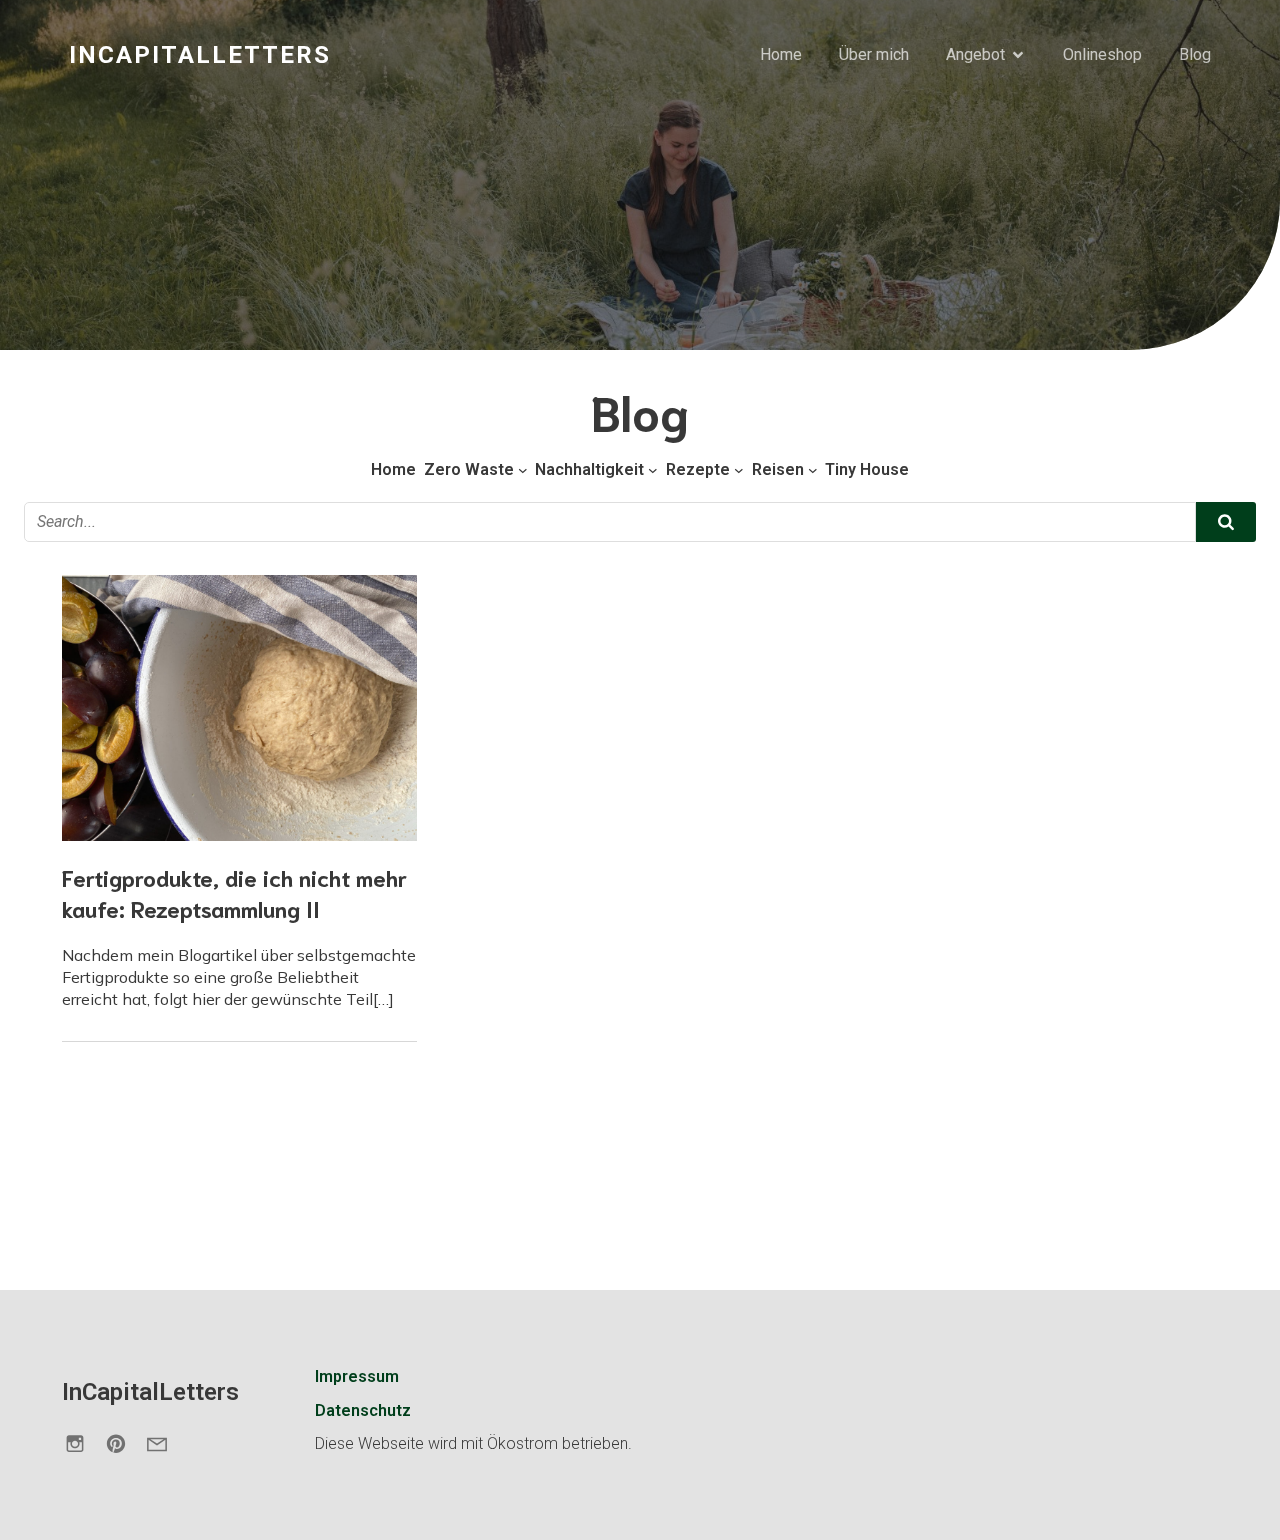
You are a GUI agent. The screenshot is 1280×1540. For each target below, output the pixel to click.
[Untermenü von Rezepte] (739, 470)
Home (781, 54)
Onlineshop (1102, 54)
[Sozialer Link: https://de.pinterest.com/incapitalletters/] (123, 1443)
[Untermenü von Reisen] (813, 470)
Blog (1195, 54)
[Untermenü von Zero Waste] (523, 470)
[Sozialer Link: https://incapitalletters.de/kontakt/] (164, 1443)
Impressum (357, 1376)
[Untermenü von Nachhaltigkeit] (653, 470)
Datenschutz (363, 1410)
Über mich (874, 54)
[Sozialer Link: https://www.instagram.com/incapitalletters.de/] (82, 1443)
